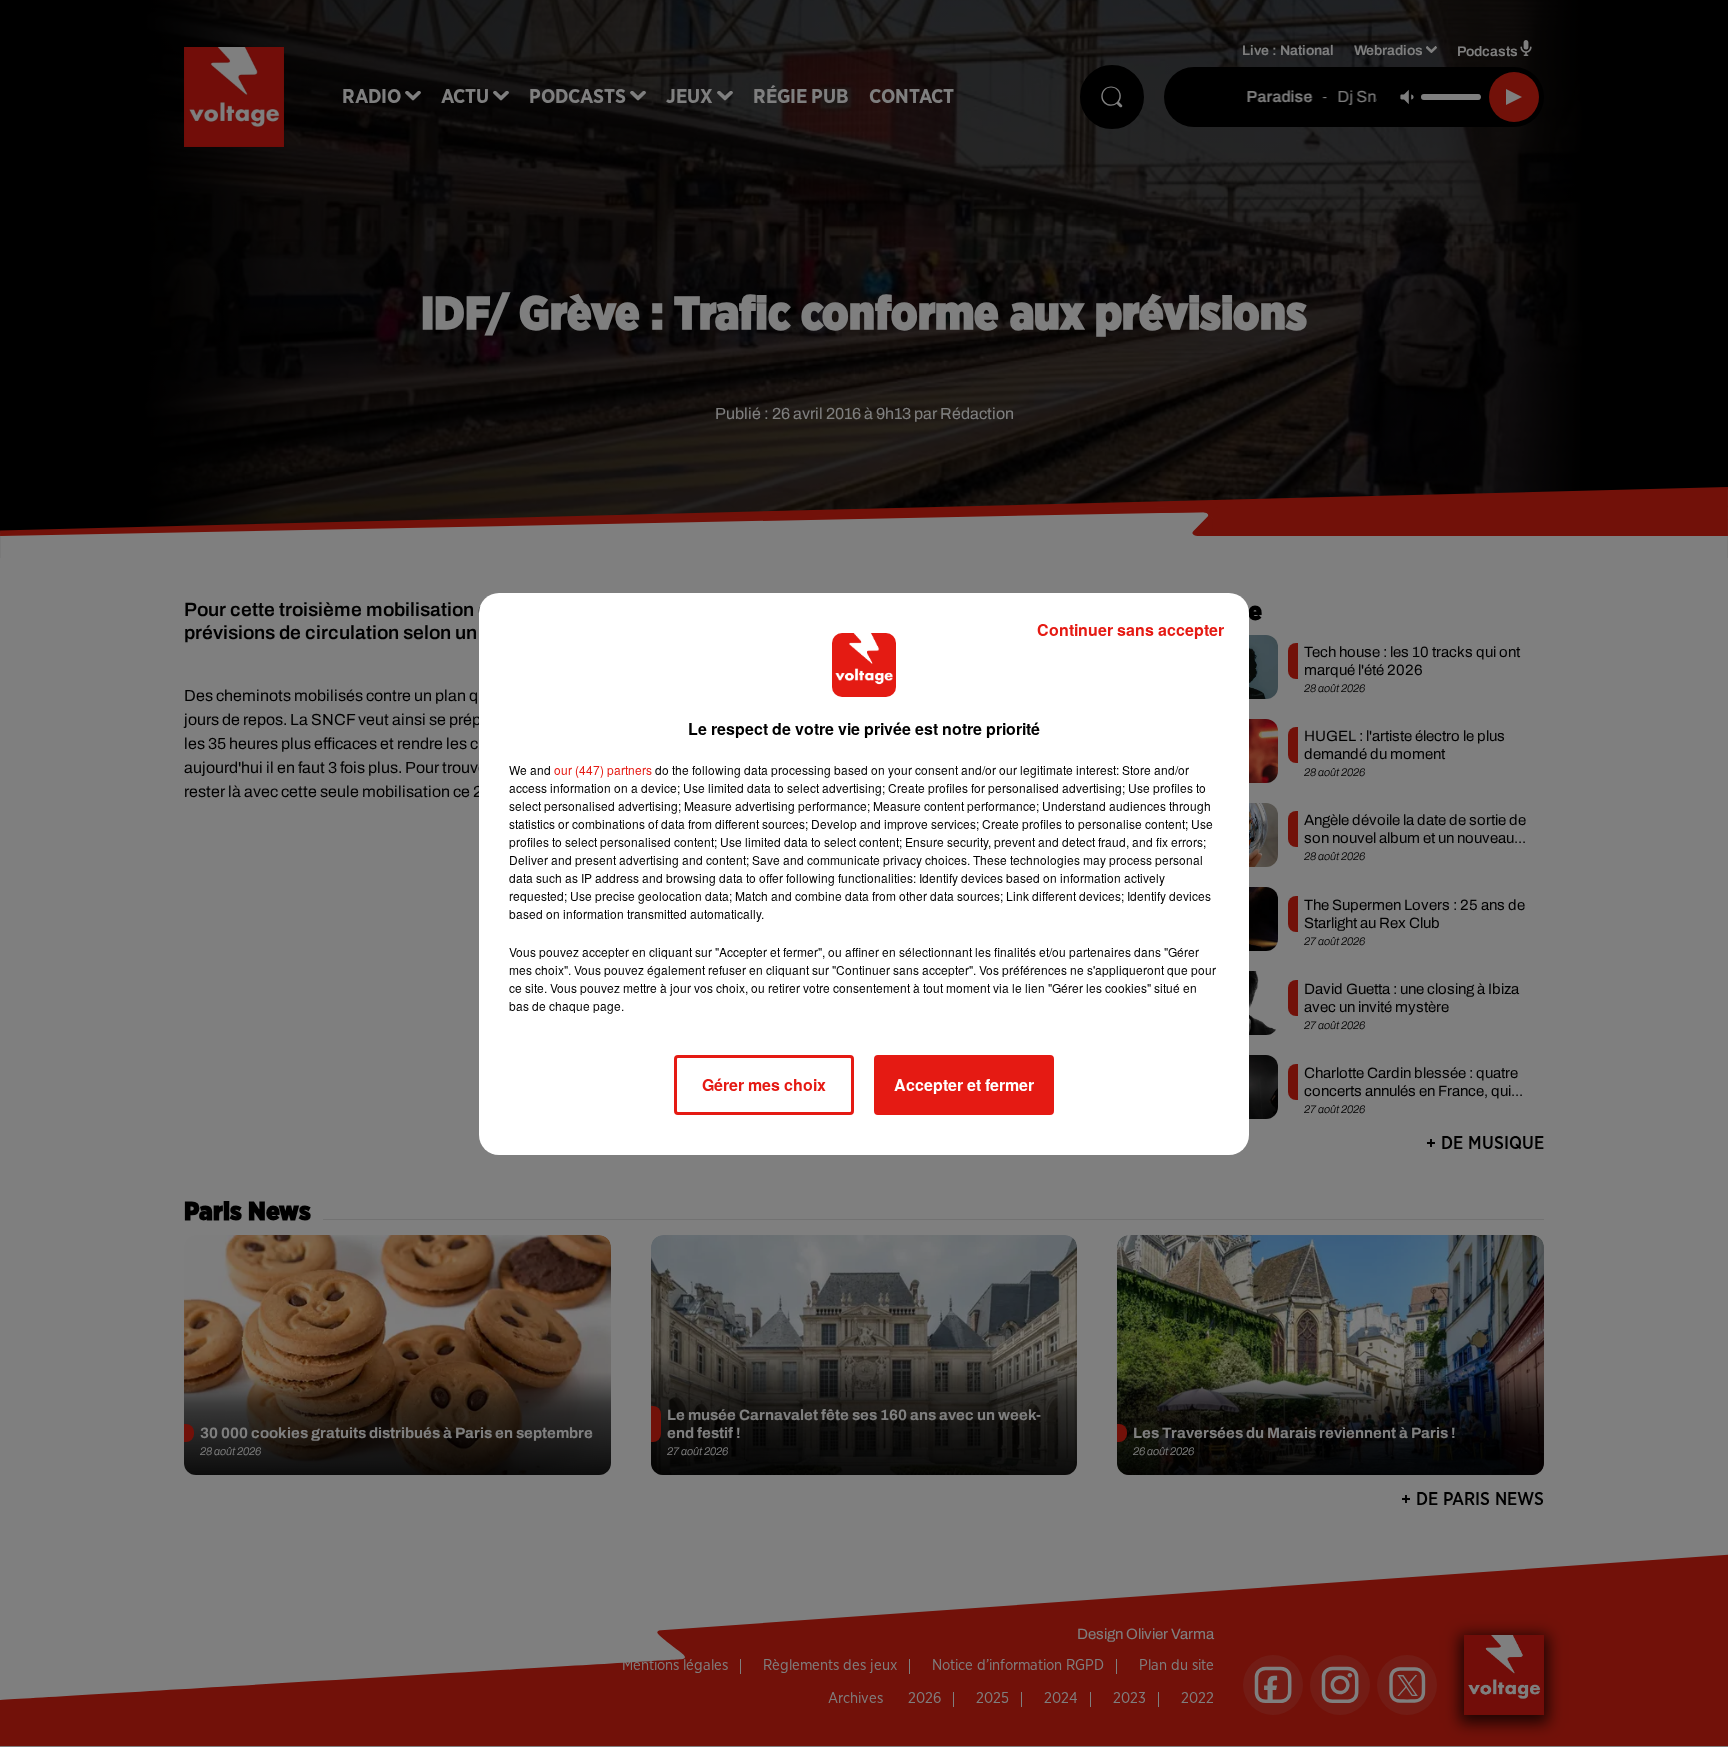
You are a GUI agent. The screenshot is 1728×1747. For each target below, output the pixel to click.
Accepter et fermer (964, 1084)
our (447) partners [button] (603, 769)
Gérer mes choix (764, 1084)
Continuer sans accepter (1130, 629)
